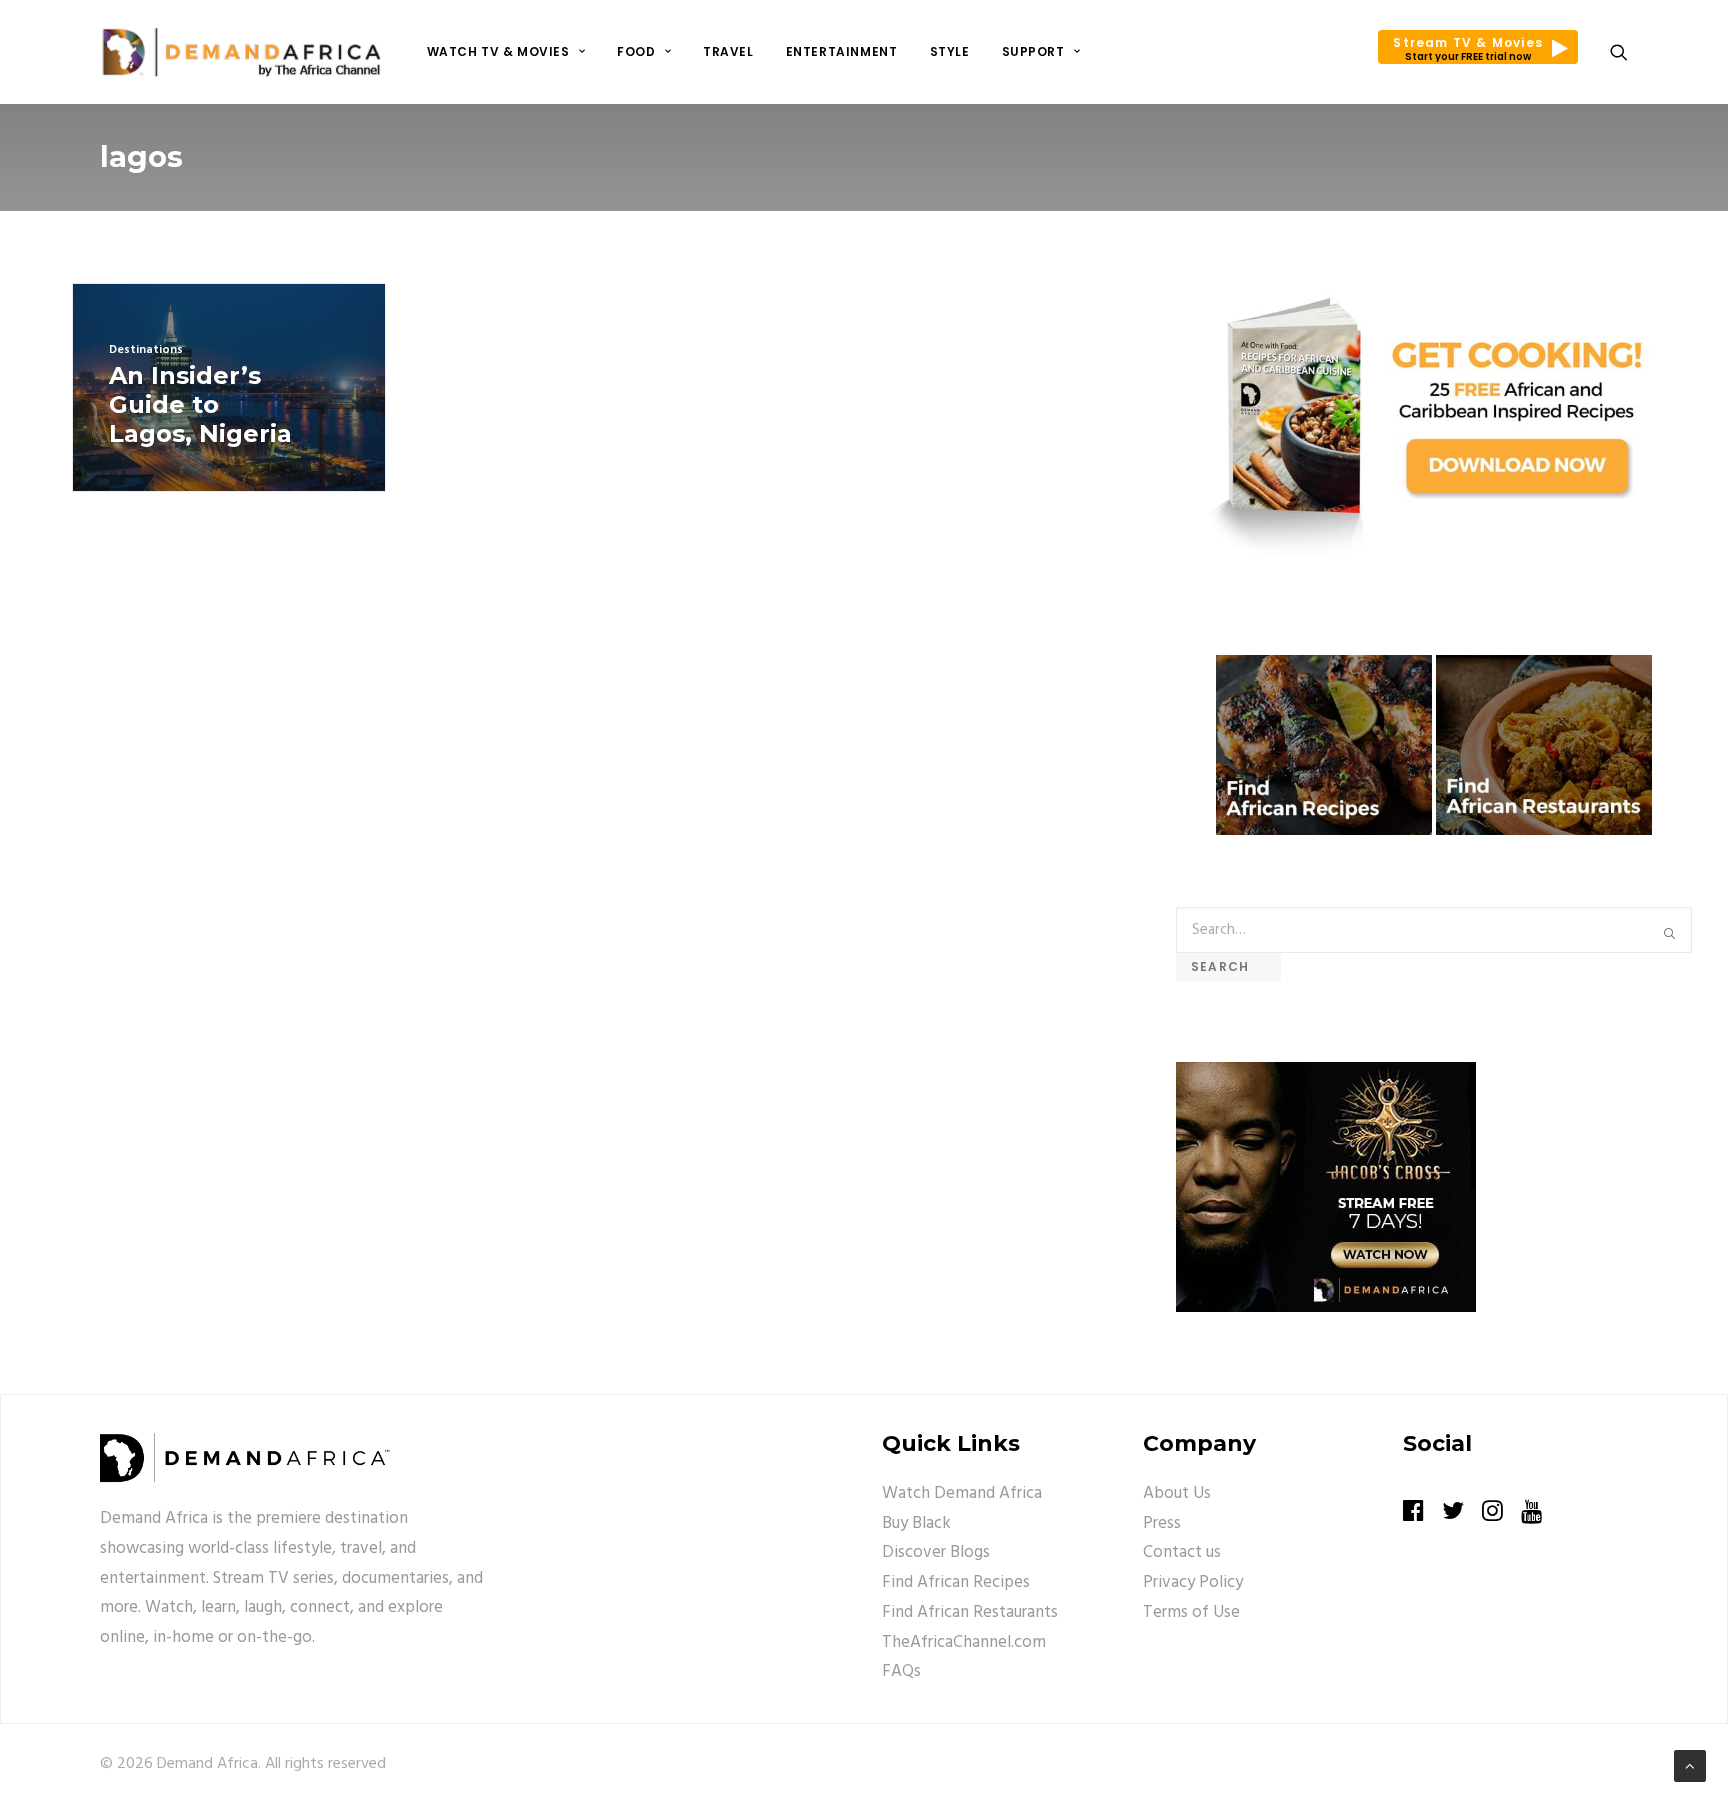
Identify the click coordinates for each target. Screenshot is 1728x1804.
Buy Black (916, 1523)
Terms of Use (1191, 1612)
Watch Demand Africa (962, 1493)
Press (1162, 1523)
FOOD (636, 51)
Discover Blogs (936, 1552)
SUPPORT (1033, 51)
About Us (1177, 1493)
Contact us (1182, 1552)
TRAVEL (728, 51)
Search (1228, 966)
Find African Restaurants (970, 1612)
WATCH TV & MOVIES (498, 51)
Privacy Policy (1193, 1582)
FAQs (901, 1671)
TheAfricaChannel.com (964, 1642)
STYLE (950, 51)
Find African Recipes (956, 1582)
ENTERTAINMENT (842, 51)
